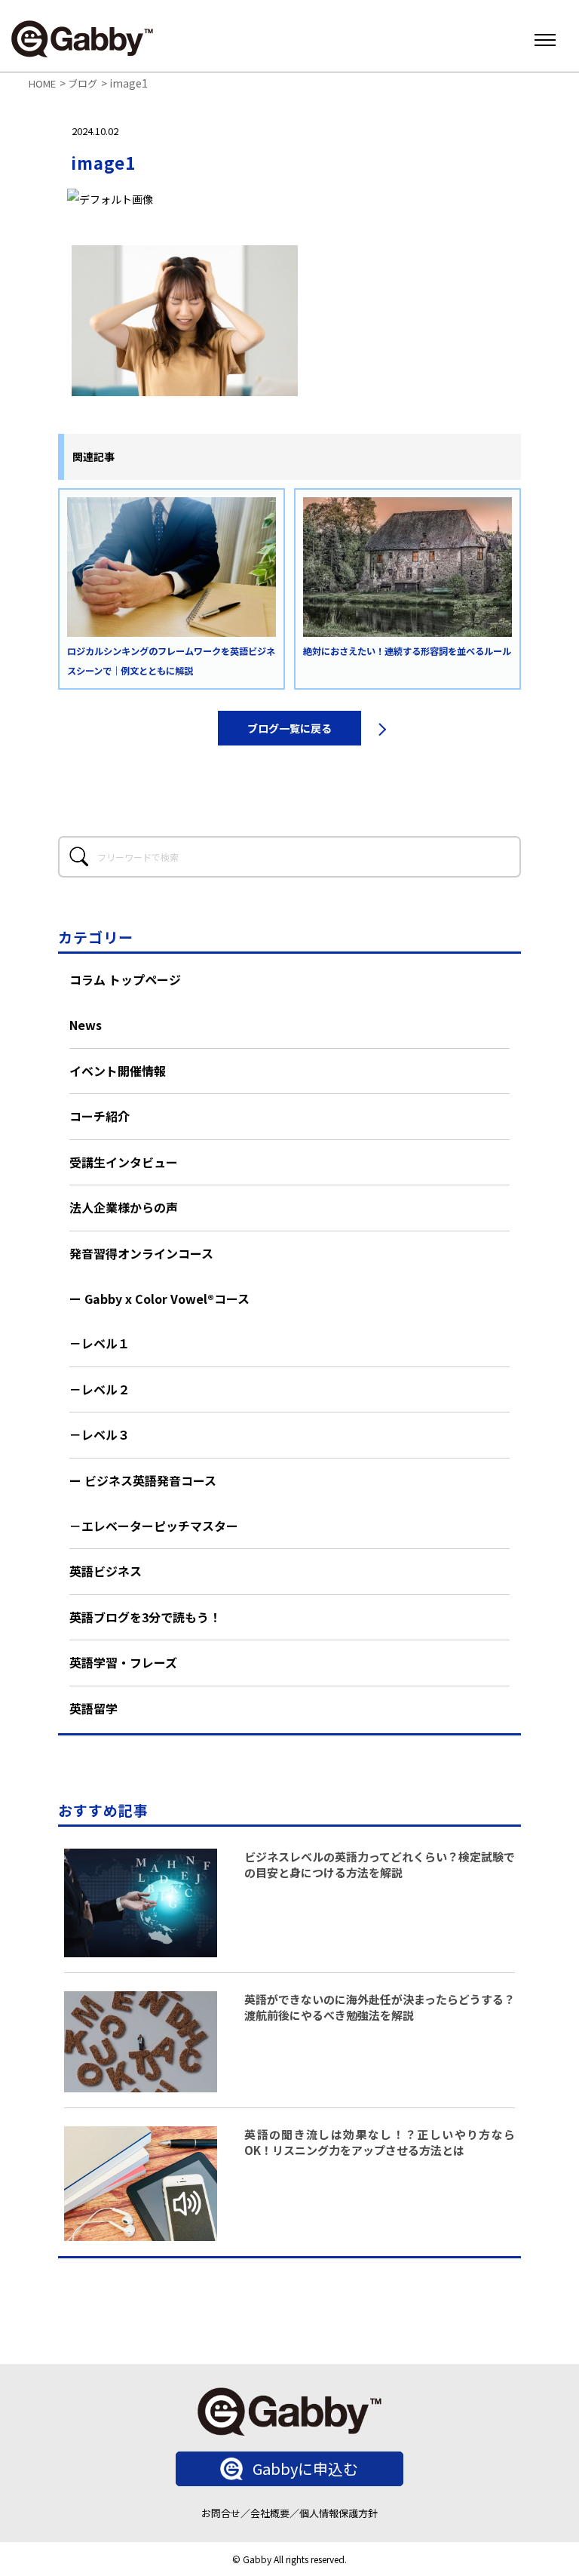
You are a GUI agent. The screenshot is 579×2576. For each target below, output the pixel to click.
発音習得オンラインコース (141, 1253)
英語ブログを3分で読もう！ (145, 1617)
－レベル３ (100, 1434)
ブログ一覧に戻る (289, 728)
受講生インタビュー (124, 1162)
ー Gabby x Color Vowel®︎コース (159, 1299)
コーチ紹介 (100, 1116)
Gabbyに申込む (305, 2468)
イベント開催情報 (118, 1071)
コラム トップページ (125, 979)
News (86, 1025)
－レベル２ (100, 1389)
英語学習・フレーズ (123, 1662)
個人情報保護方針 (339, 2513)
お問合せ (221, 2513)
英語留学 (93, 1708)
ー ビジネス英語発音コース (143, 1480)
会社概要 (270, 2513)
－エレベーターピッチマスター (154, 1526)
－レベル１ (100, 1343)
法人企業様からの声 (124, 1207)
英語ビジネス (106, 1571)
